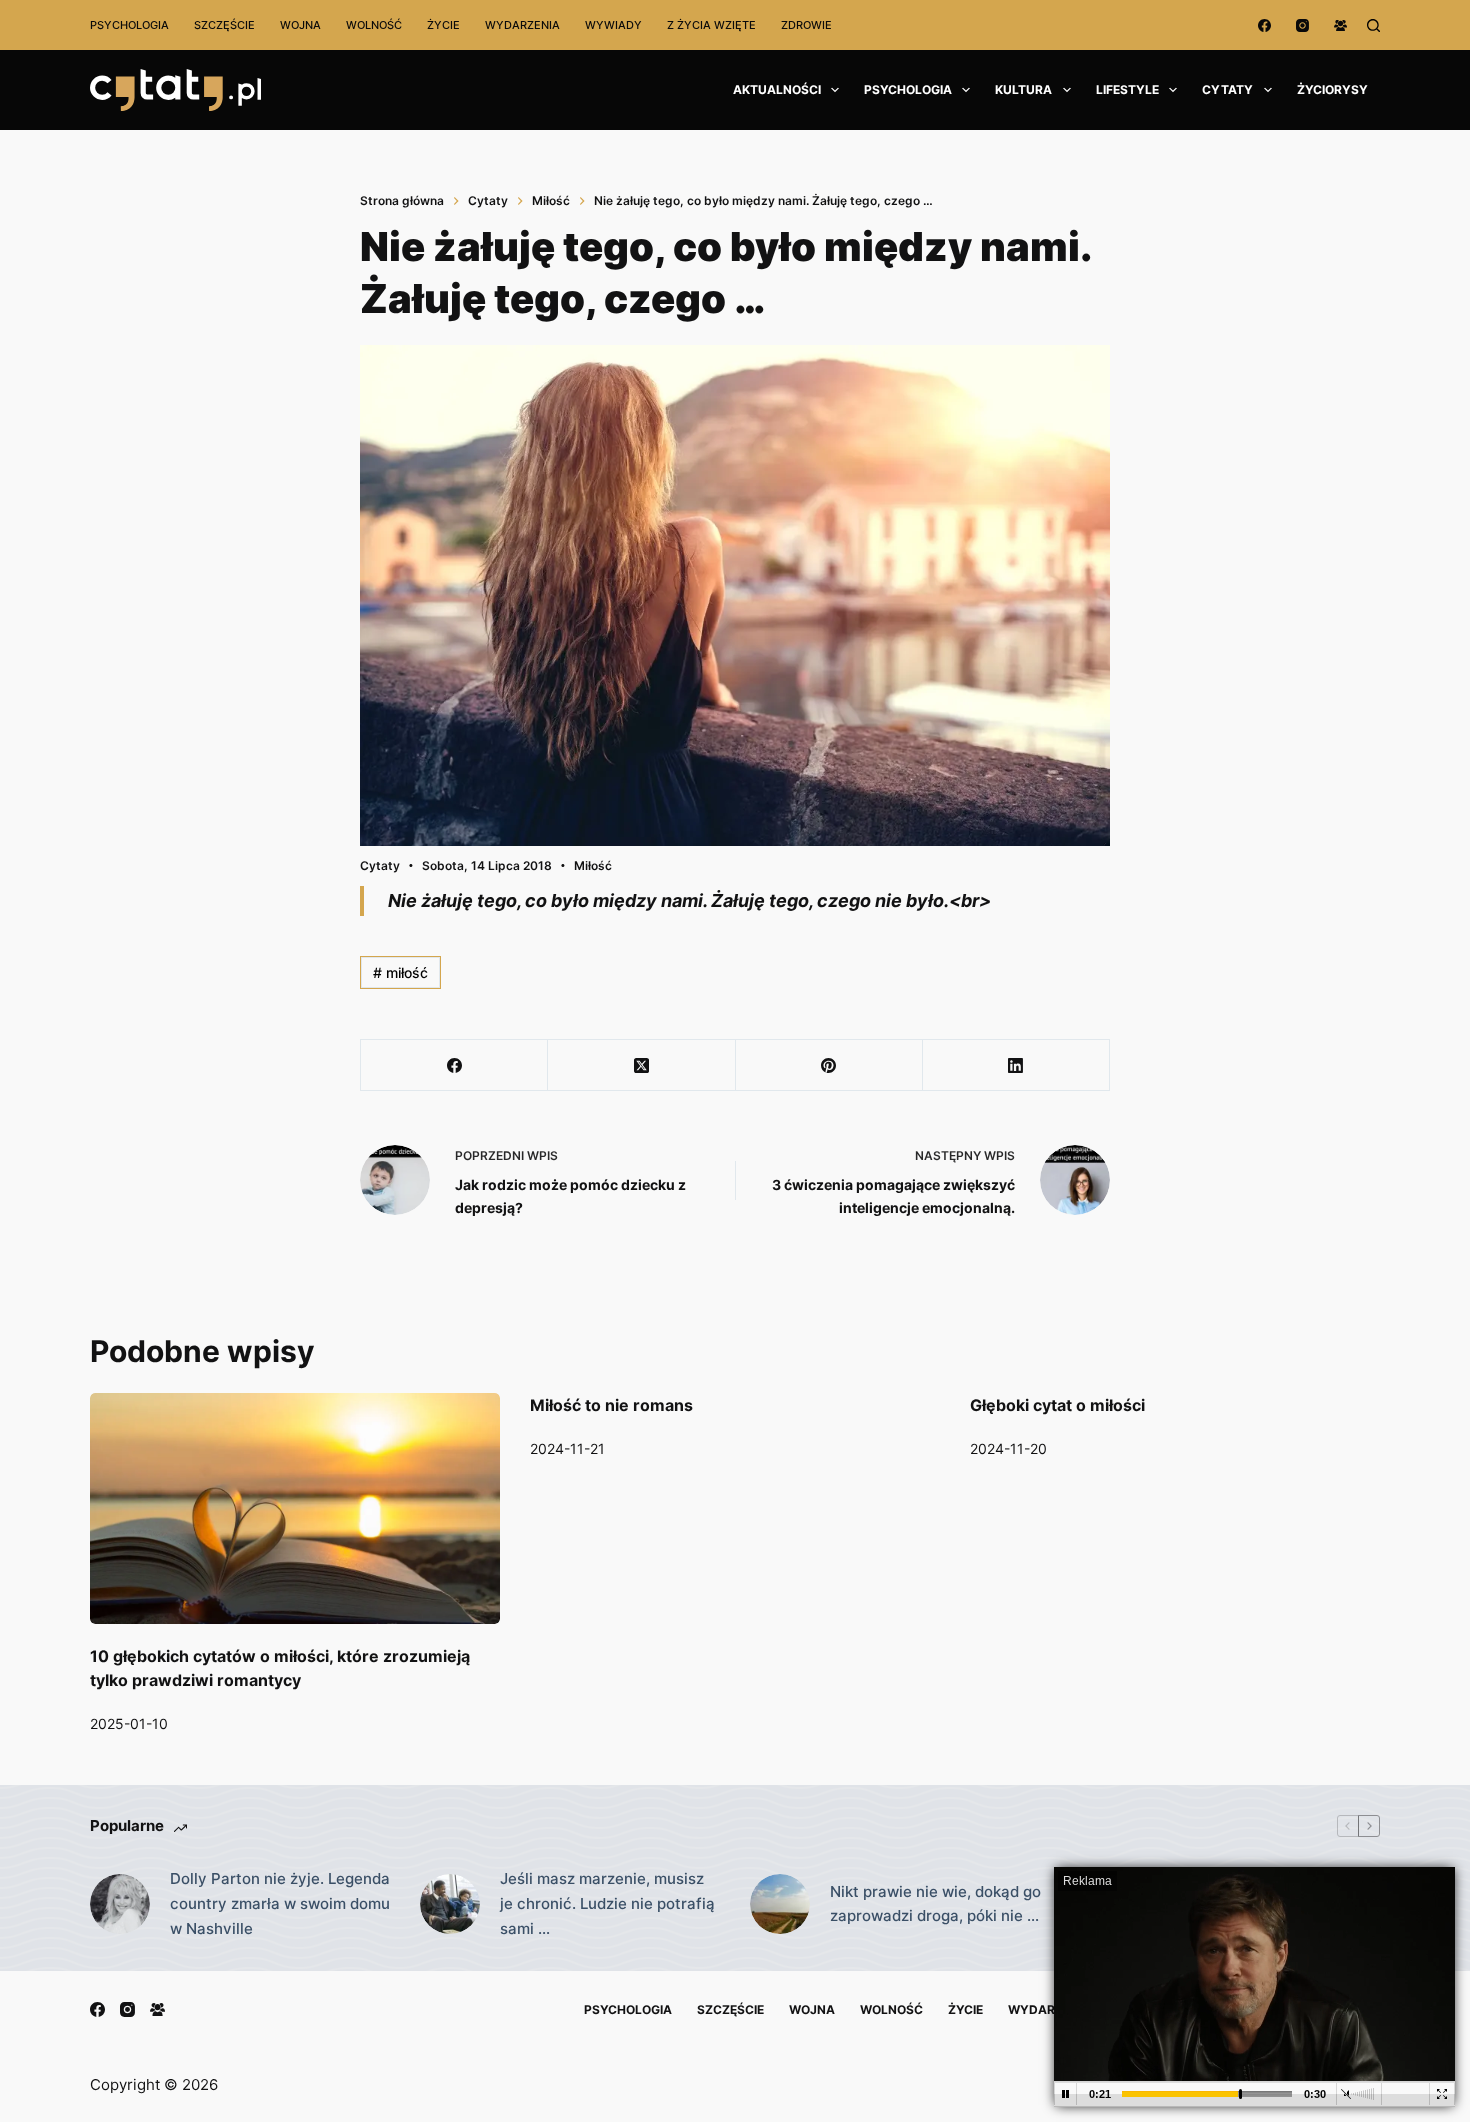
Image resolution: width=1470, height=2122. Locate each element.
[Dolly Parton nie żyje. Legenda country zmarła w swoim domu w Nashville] (120, 1904)
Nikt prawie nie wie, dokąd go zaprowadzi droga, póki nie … (935, 1904)
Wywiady (613, 25)
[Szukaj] (1373, 25)
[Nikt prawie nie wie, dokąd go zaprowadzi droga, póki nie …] (780, 1904)
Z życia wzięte (711, 25)
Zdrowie (806, 25)
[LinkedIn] (1016, 1065)
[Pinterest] (829, 1065)
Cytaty (1227, 89)
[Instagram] (1302, 25)
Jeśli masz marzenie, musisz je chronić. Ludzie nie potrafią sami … (607, 1903)
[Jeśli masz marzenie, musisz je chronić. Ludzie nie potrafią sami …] (450, 1904)
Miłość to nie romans (611, 1405)
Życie (443, 25)
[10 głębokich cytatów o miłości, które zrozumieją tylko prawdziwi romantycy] (295, 1508)
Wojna (300, 25)
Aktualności (777, 89)
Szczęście (224, 25)
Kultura (1023, 89)
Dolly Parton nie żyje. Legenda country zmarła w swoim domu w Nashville (280, 1903)
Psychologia (129, 25)
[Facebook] (1264, 25)
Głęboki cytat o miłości (1057, 1405)
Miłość (593, 865)
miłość (400, 972)
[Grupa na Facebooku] (1340, 25)
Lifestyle (1127, 89)
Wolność (374, 25)
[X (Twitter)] (641, 1065)
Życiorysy (1332, 89)
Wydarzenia (522, 25)
